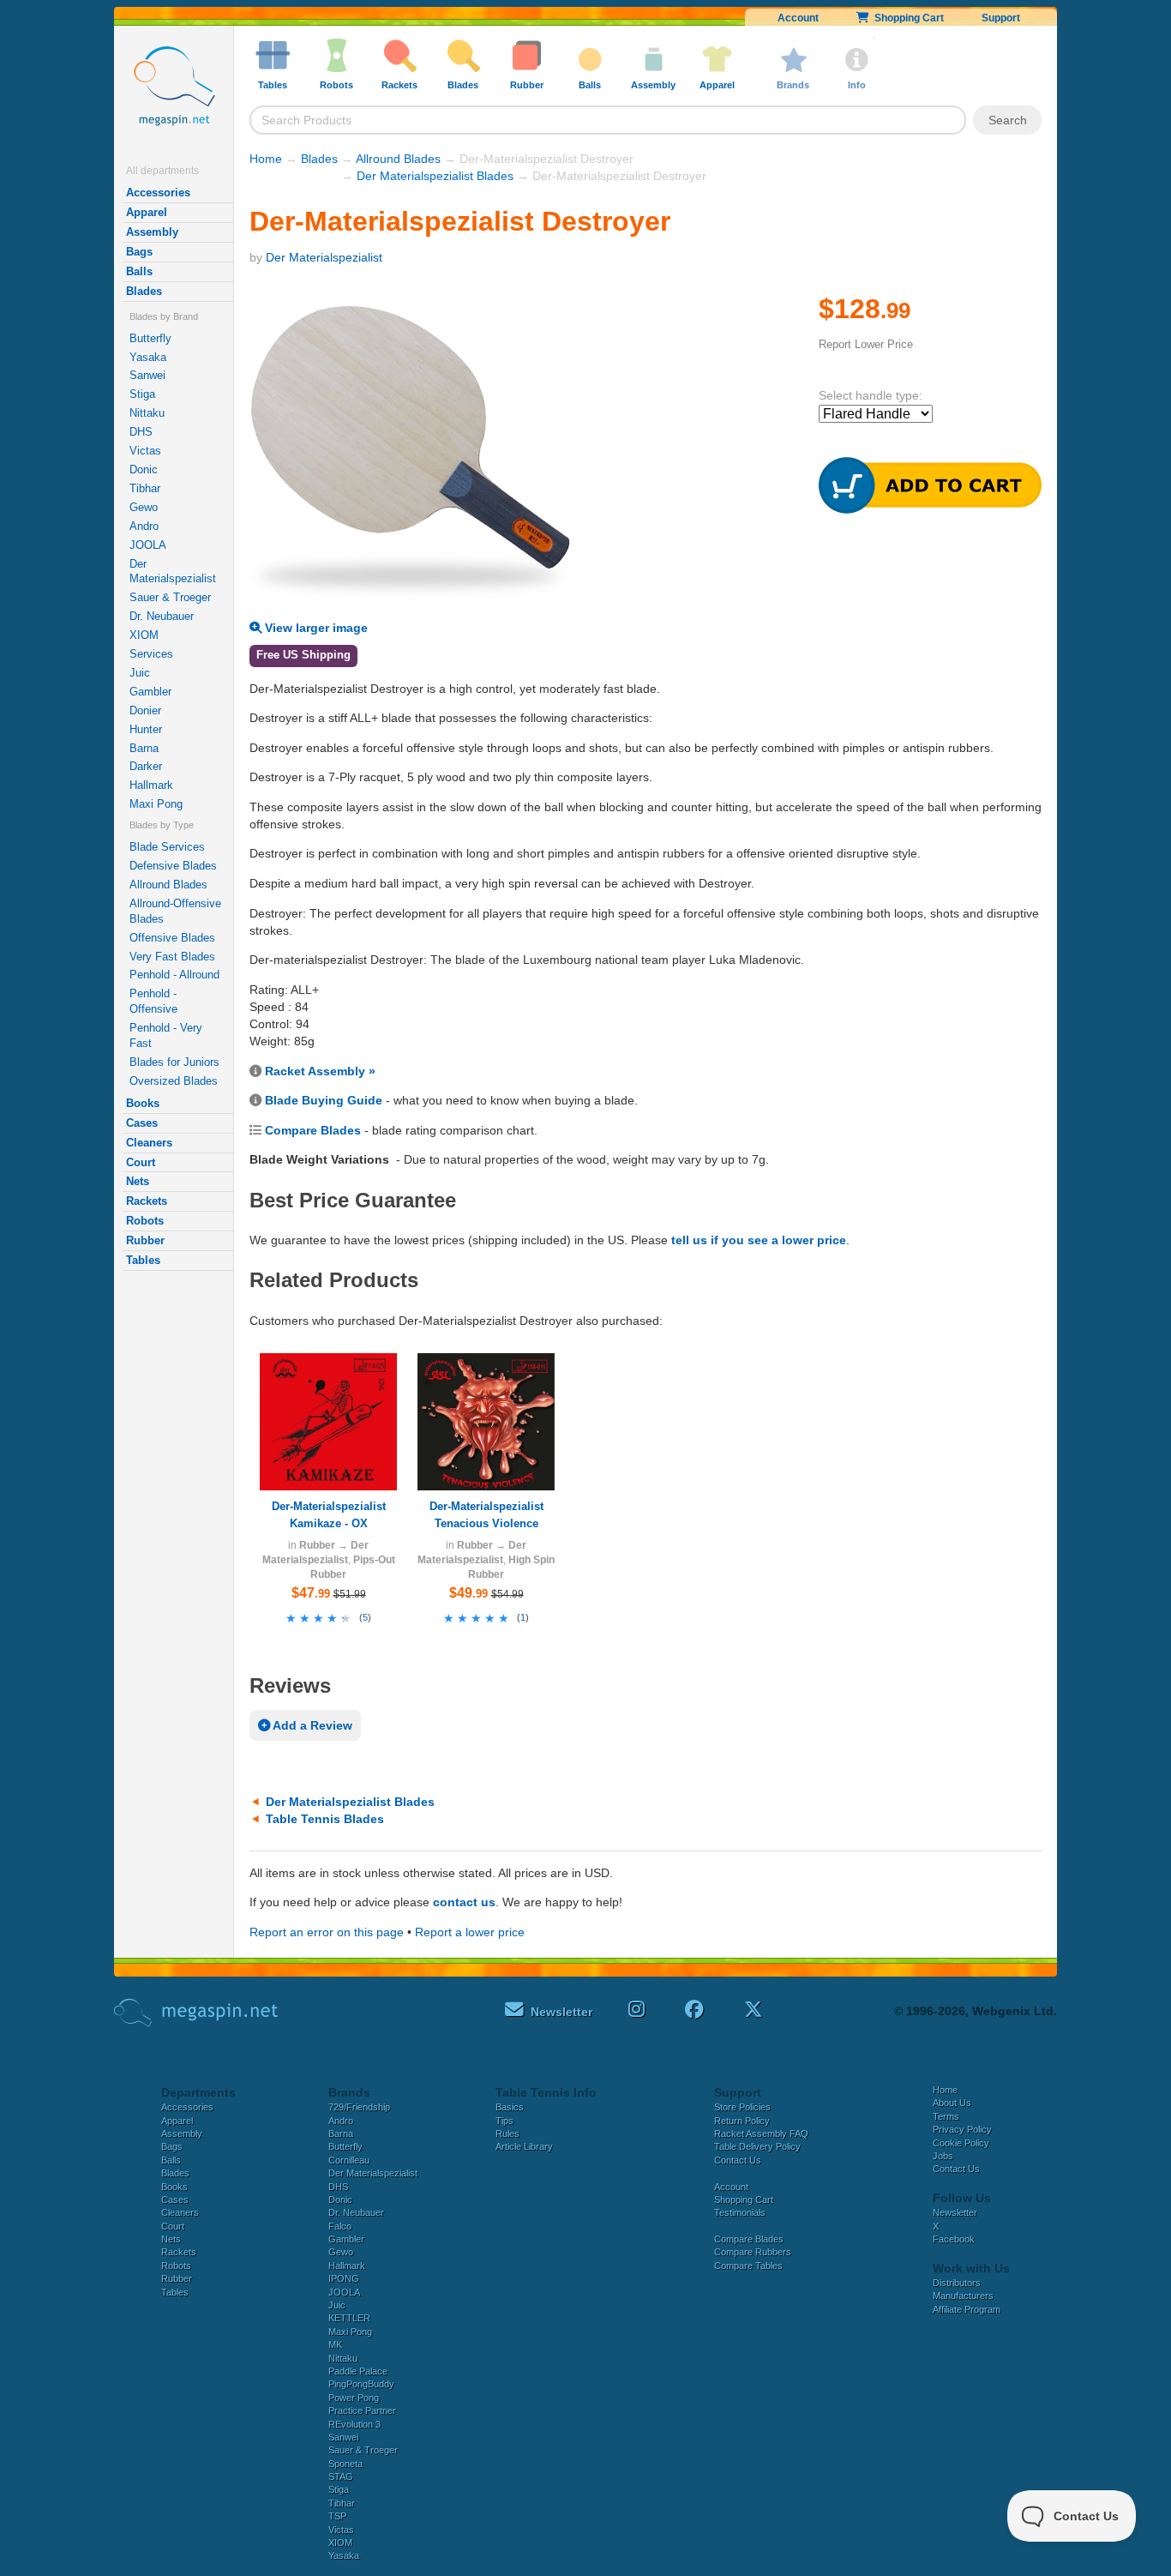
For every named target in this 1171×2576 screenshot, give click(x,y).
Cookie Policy (961, 2143)
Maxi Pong (156, 804)
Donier (145, 710)
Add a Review (311, 1725)
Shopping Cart (907, 18)
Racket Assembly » (320, 1071)
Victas (145, 451)
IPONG (344, 2278)
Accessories (158, 193)
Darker (146, 766)
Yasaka (148, 357)
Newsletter (955, 2212)
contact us (464, 1902)
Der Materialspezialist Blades (435, 176)
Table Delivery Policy (757, 2146)
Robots (145, 1221)
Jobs (943, 2156)
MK (335, 2344)
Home (266, 159)
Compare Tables (748, 2266)
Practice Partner (362, 2410)
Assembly (152, 232)
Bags (139, 252)
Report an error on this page (327, 1932)
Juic (140, 673)
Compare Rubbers (753, 2252)
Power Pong (354, 2398)
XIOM (144, 635)
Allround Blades (168, 885)
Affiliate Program (967, 2309)
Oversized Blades (174, 1081)
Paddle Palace (358, 2371)
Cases (142, 1123)
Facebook (954, 2239)
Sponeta (345, 2464)
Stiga (142, 394)
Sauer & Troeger (170, 597)
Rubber (145, 1240)
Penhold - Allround (174, 975)
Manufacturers (963, 2296)
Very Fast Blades (172, 957)
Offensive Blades (172, 938)
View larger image (315, 628)
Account (798, 18)
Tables (143, 1260)
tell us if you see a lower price (759, 1240)
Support (1001, 18)
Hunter (146, 729)
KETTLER (349, 2318)
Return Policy (742, 2121)
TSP (337, 2516)
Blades (144, 291)
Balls (139, 271)
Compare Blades (313, 1130)
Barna (144, 748)
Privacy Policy (962, 2129)
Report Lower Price (866, 344)
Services (151, 654)
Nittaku (147, 413)
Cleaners (149, 1143)
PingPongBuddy (361, 2384)
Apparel (147, 212)
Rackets (147, 1201)
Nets (138, 1181)
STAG (341, 2477)
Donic (144, 469)
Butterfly (150, 338)
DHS (141, 432)
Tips (504, 2121)
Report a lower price (470, 1932)
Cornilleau (349, 2160)
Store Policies (742, 2107)
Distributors (957, 2283)
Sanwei (147, 375)
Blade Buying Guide (324, 1100)
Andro (144, 526)
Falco (340, 2226)
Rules (507, 2134)
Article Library (524, 2146)
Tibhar (145, 488)
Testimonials (740, 2212)
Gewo (144, 507)
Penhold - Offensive (153, 1001)
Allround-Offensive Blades (175, 911)
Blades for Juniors (174, 1062)
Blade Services (167, 847)
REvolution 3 (354, 2424)
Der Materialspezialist (173, 572)
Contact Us (738, 2160)
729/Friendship (359, 2107)
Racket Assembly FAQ (761, 2134)
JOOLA (148, 545)
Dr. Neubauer (162, 616)
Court (141, 1162)
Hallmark (151, 785)
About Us (952, 2103)
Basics (510, 2107)
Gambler (150, 692)
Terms (946, 2116)
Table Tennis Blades (325, 1819)
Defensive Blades (173, 866)
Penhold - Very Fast (166, 1035)
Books (143, 1103)
